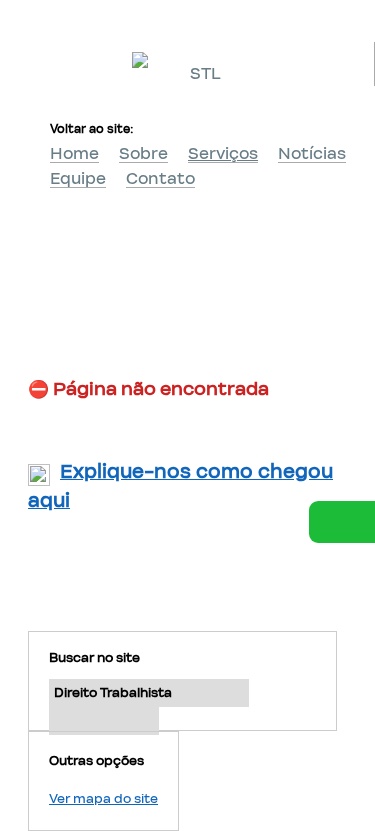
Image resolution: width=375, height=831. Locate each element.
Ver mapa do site (103, 799)
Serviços (223, 154)
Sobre (143, 154)
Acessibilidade (60, 696)
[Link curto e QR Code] (60, 776)
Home (74, 154)
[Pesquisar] (104, 721)
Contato (160, 179)
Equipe (78, 179)
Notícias (312, 154)
